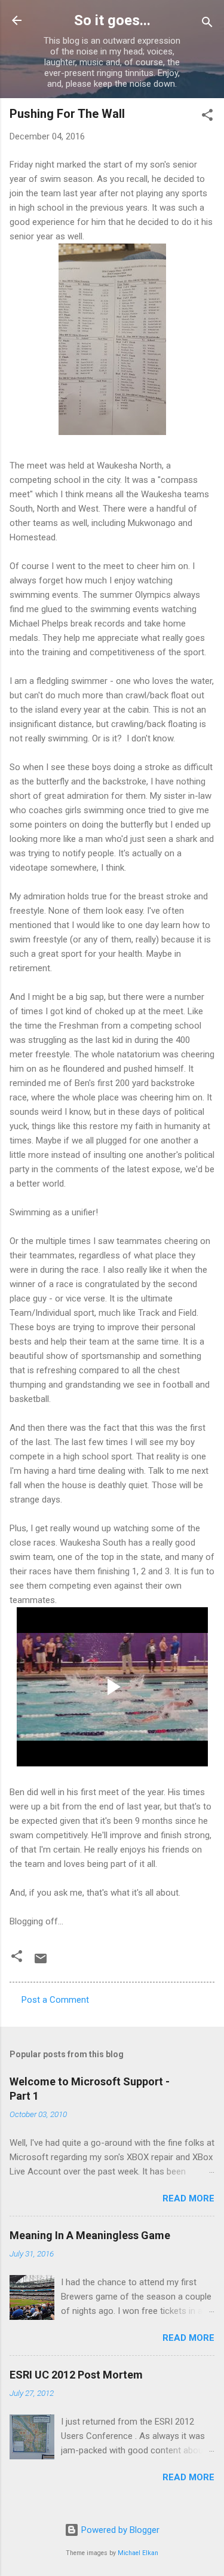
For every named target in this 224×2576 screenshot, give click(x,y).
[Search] (207, 24)
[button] (207, 117)
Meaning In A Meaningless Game (90, 2235)
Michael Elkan (138, 2553)
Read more (188, 2198)
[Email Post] (41, 1963)
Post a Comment (55, 2000)
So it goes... (112, 20)
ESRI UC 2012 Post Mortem (76, 2375)
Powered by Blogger (119, 2530)
